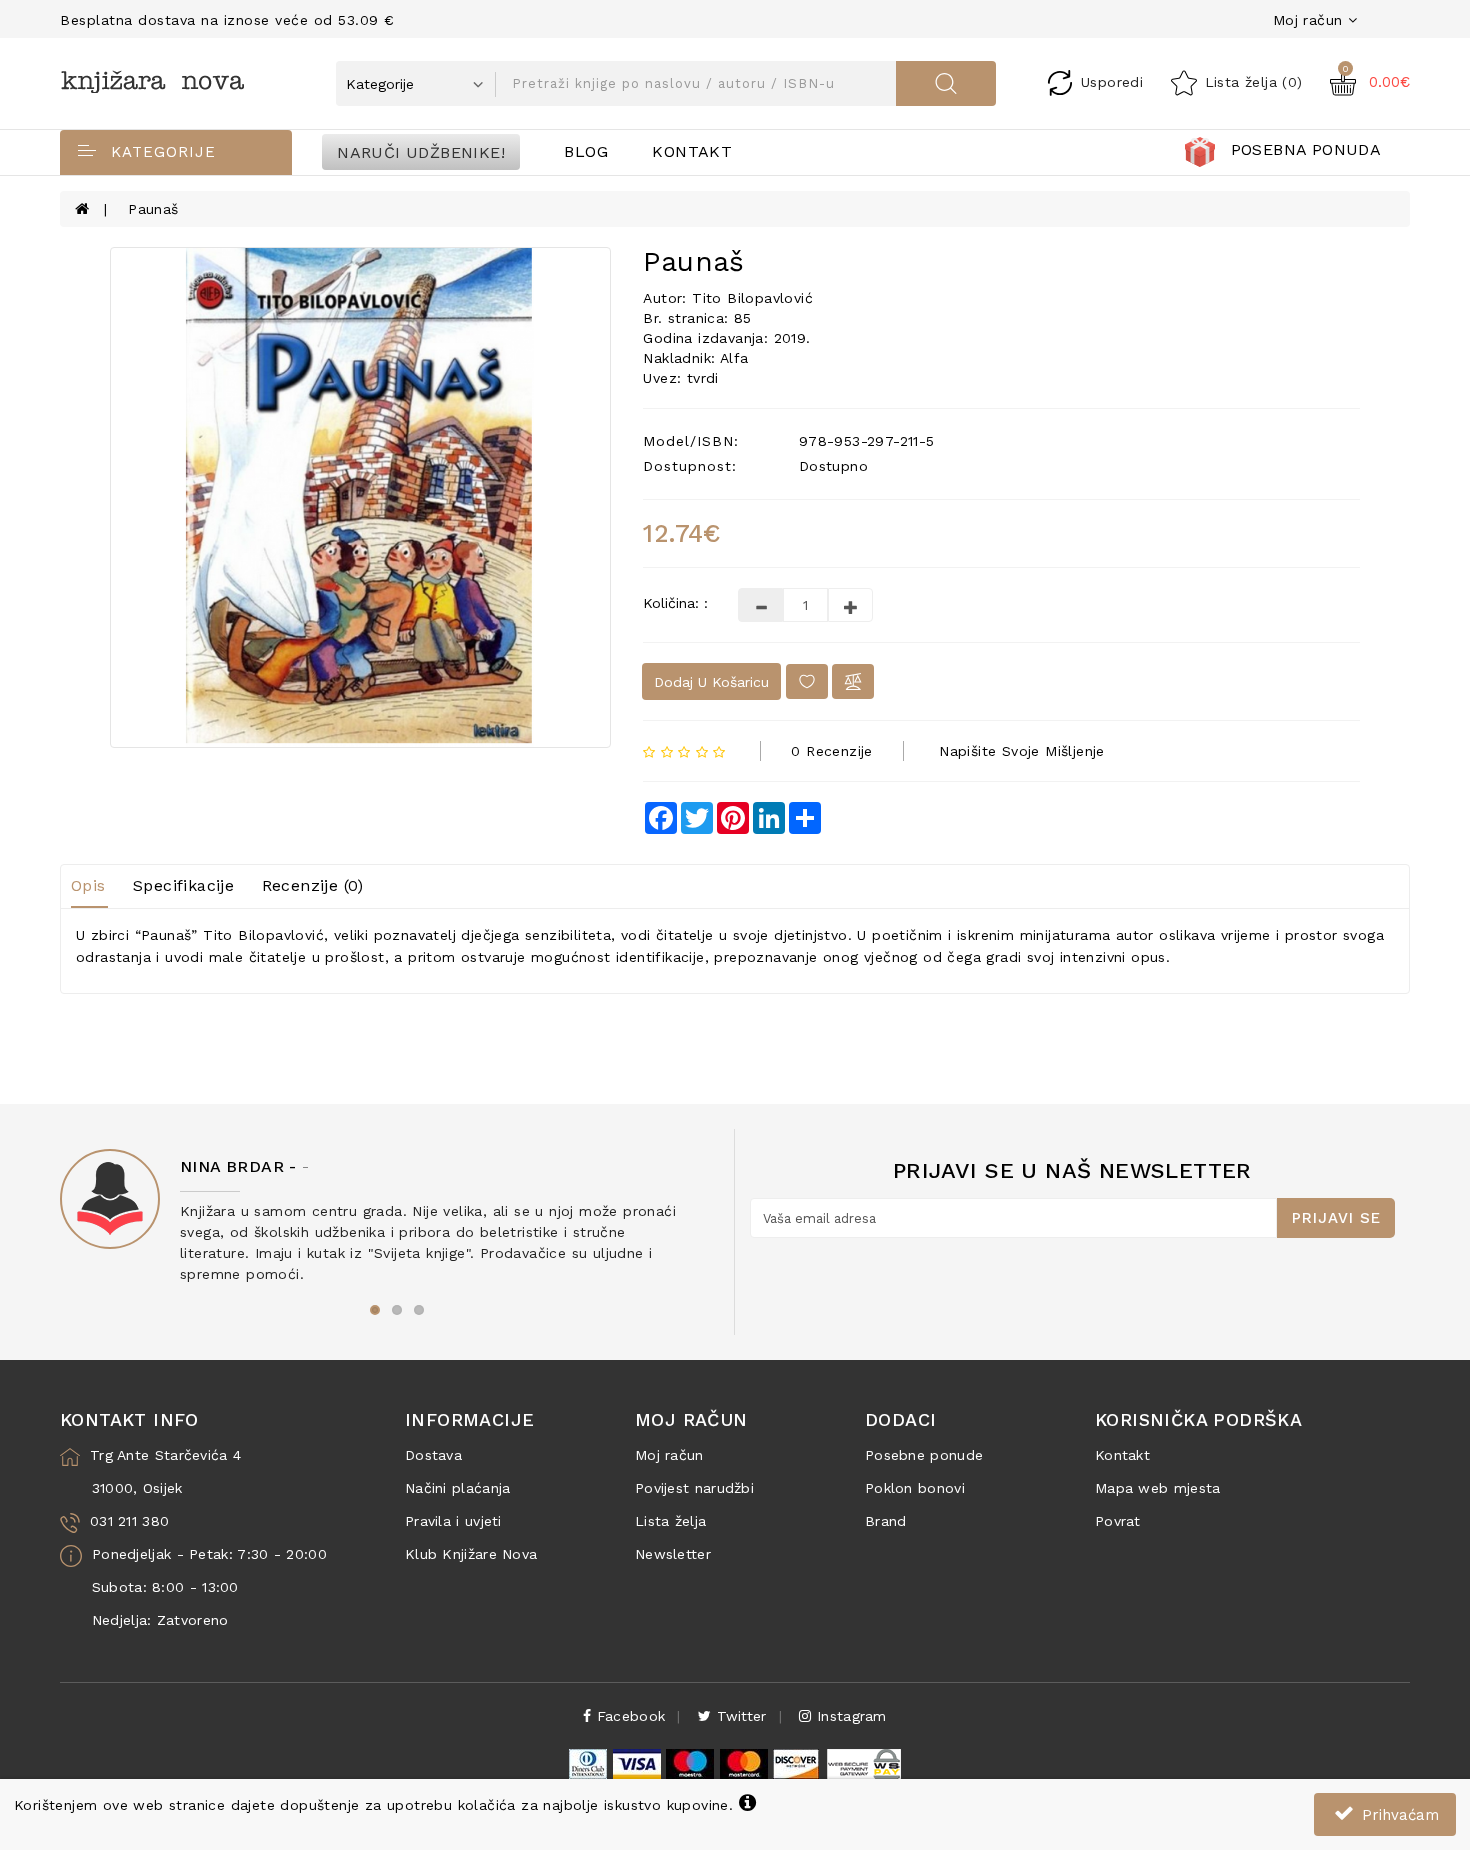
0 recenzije (831, 751)
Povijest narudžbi (694, 1488)
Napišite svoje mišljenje (1022, 751)
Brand (886, 1521)
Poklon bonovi (915, 1488)
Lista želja (670, 1521)
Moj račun (669, 1455)
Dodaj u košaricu (711, 682)
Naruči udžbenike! (421, 151)
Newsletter (673, 1554)
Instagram (849, 1716)
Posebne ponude (924, 1455)
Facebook (629, 1716)
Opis (88, 885)
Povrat (1118, 1521)
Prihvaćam (1398, 1815)
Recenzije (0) (313, 885)
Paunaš (153, 209)
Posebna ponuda (1306, 149)
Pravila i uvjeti (453, 1521)
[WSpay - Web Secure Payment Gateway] (863, 1763)
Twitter (738, 1716)
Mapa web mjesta (1158, 1488)
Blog (586, 151)
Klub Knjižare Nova (471, 1554)
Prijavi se (1336, 1218)
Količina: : (675, 603)
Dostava (433, 1455)
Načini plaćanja (458, 1488)
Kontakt (692, 151)
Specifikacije (183, 885)
